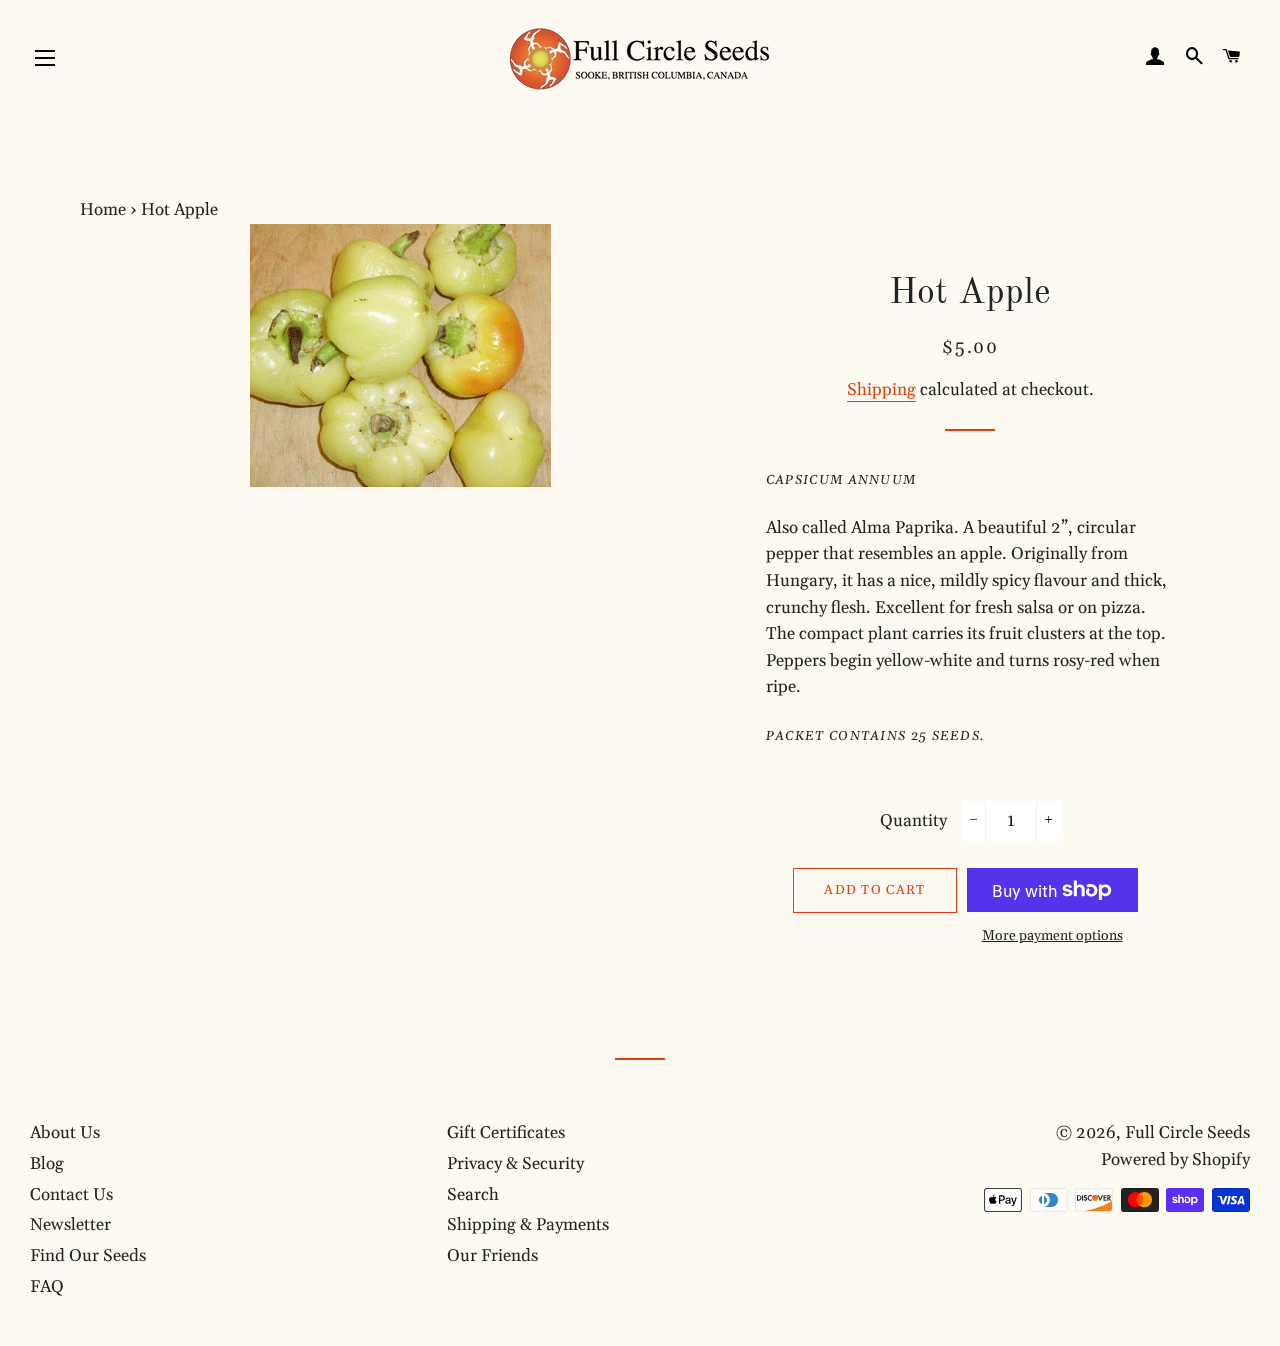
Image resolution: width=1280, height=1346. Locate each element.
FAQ (47, 1287)
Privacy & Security (515, 1164)
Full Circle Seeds (1187, 1133)
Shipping (881, 390)
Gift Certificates (506, 1133)
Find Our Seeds (88, 1256)
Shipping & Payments (528, 1225)
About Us (65, 1133)
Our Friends (492, 1256)
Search (473, 1195)
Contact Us (71, 1195)
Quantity (913, 821)
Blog (47, 1164)
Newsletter (70, 1225)
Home (103, 210)
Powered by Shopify (1175, 1160)
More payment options (1052, 936)
